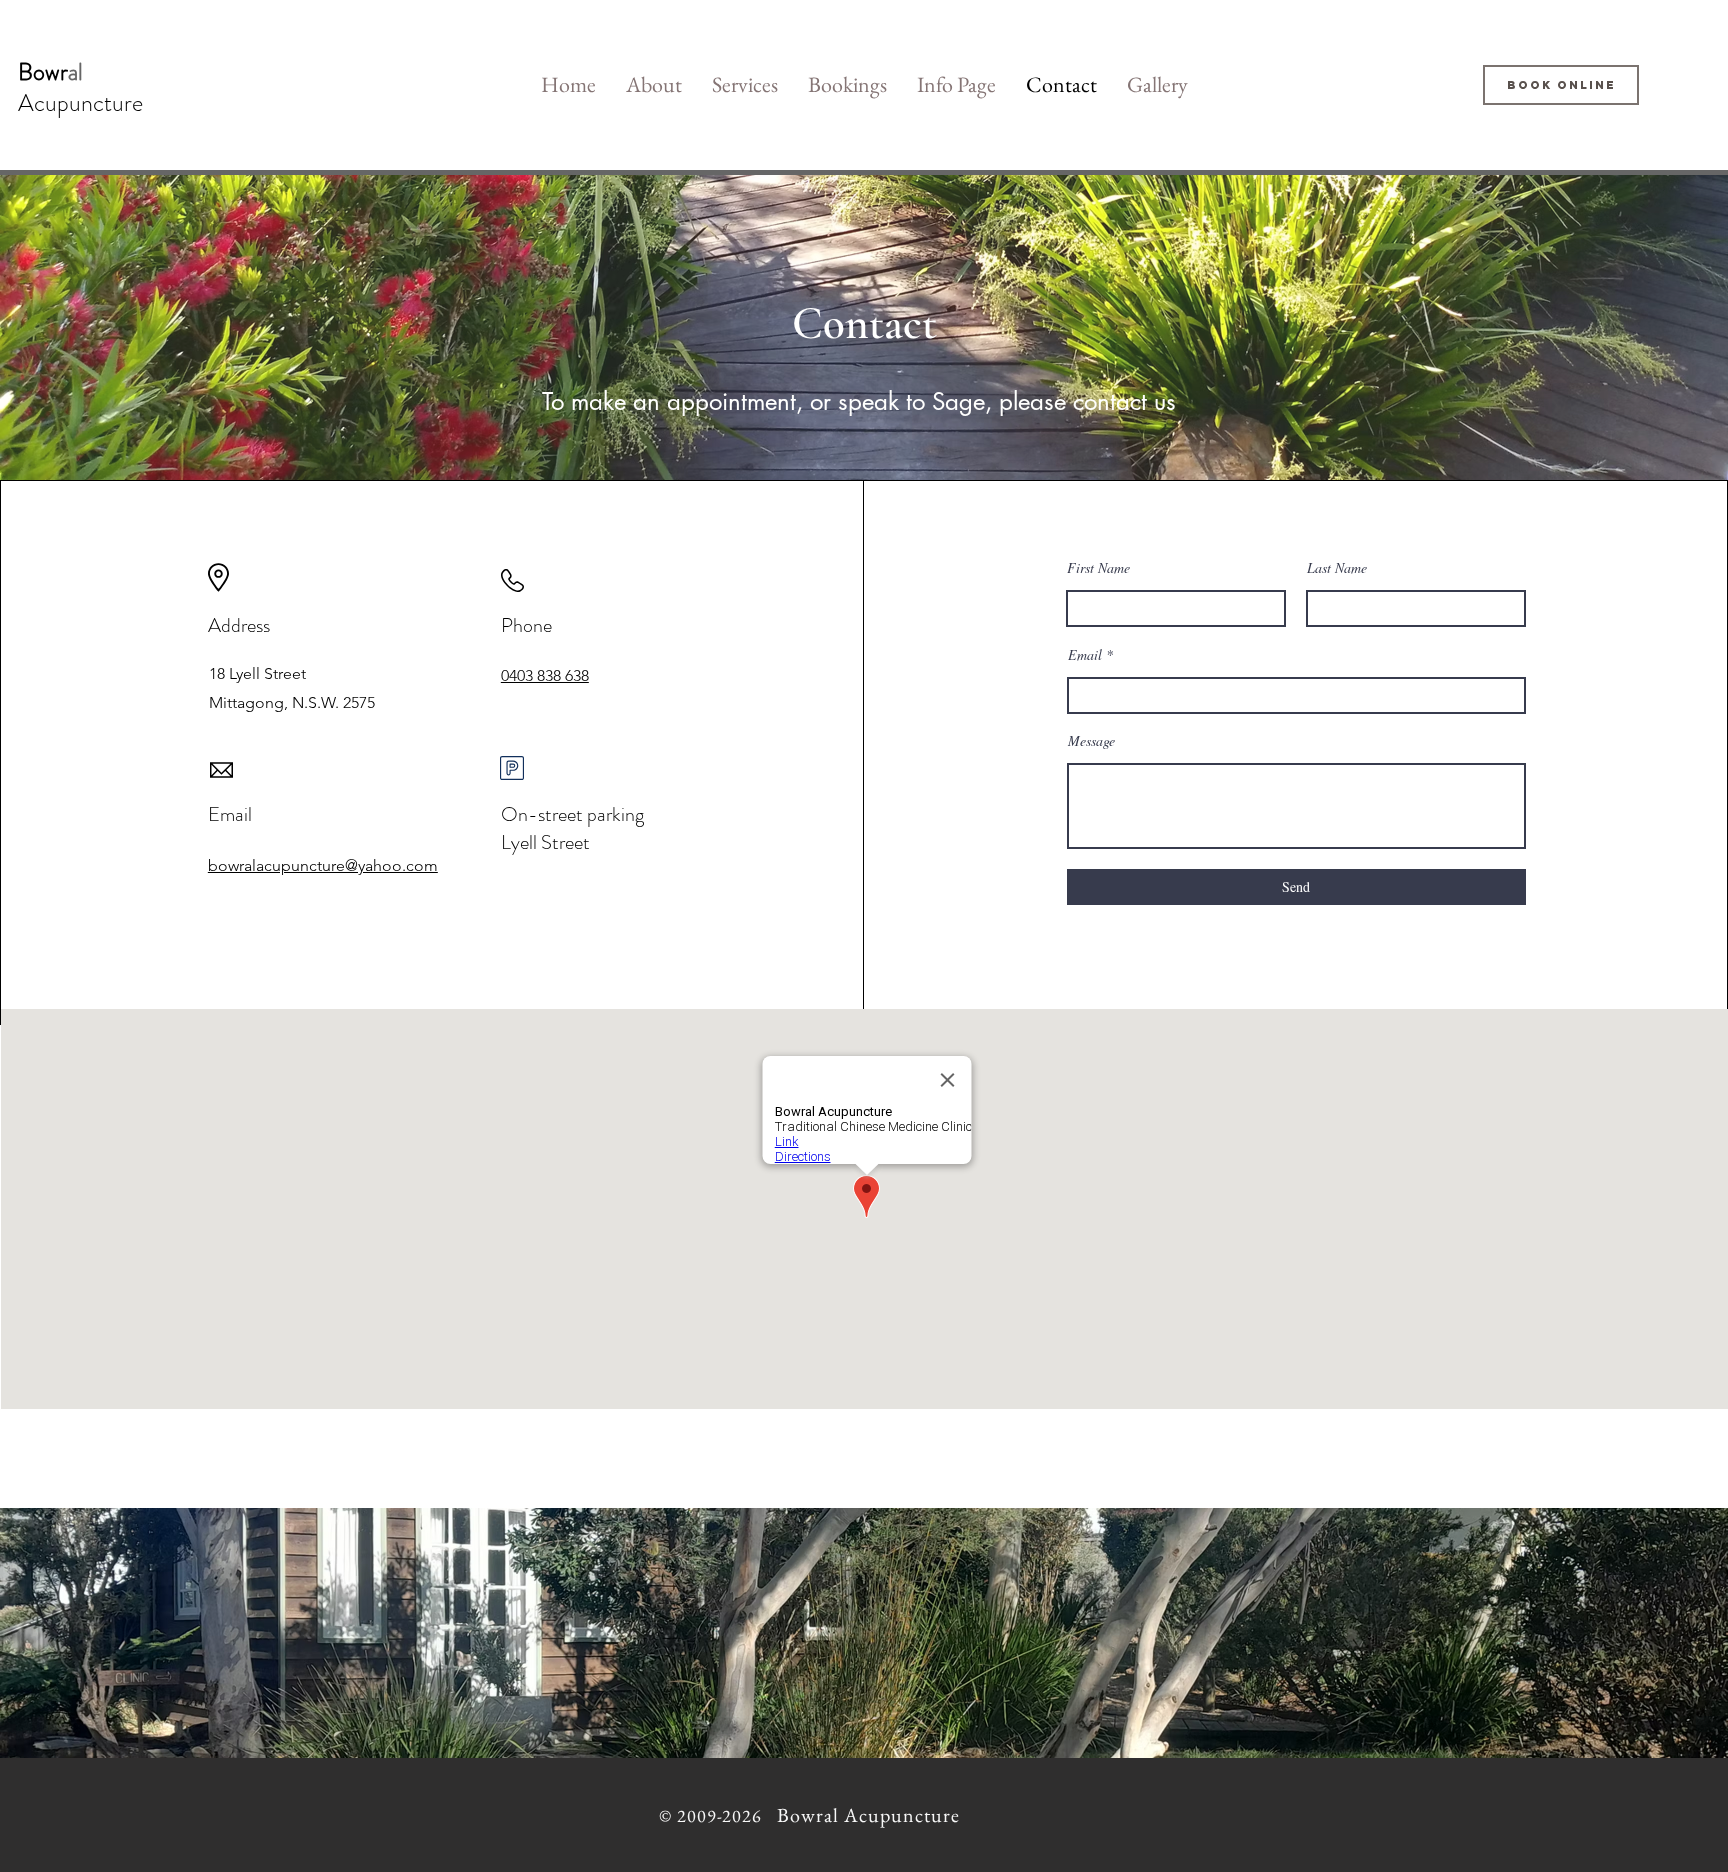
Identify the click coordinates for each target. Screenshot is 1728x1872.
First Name (1098, 568)
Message (1091, 741)
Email (1085, 655)
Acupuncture (80, 103)
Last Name (1337, 568)
